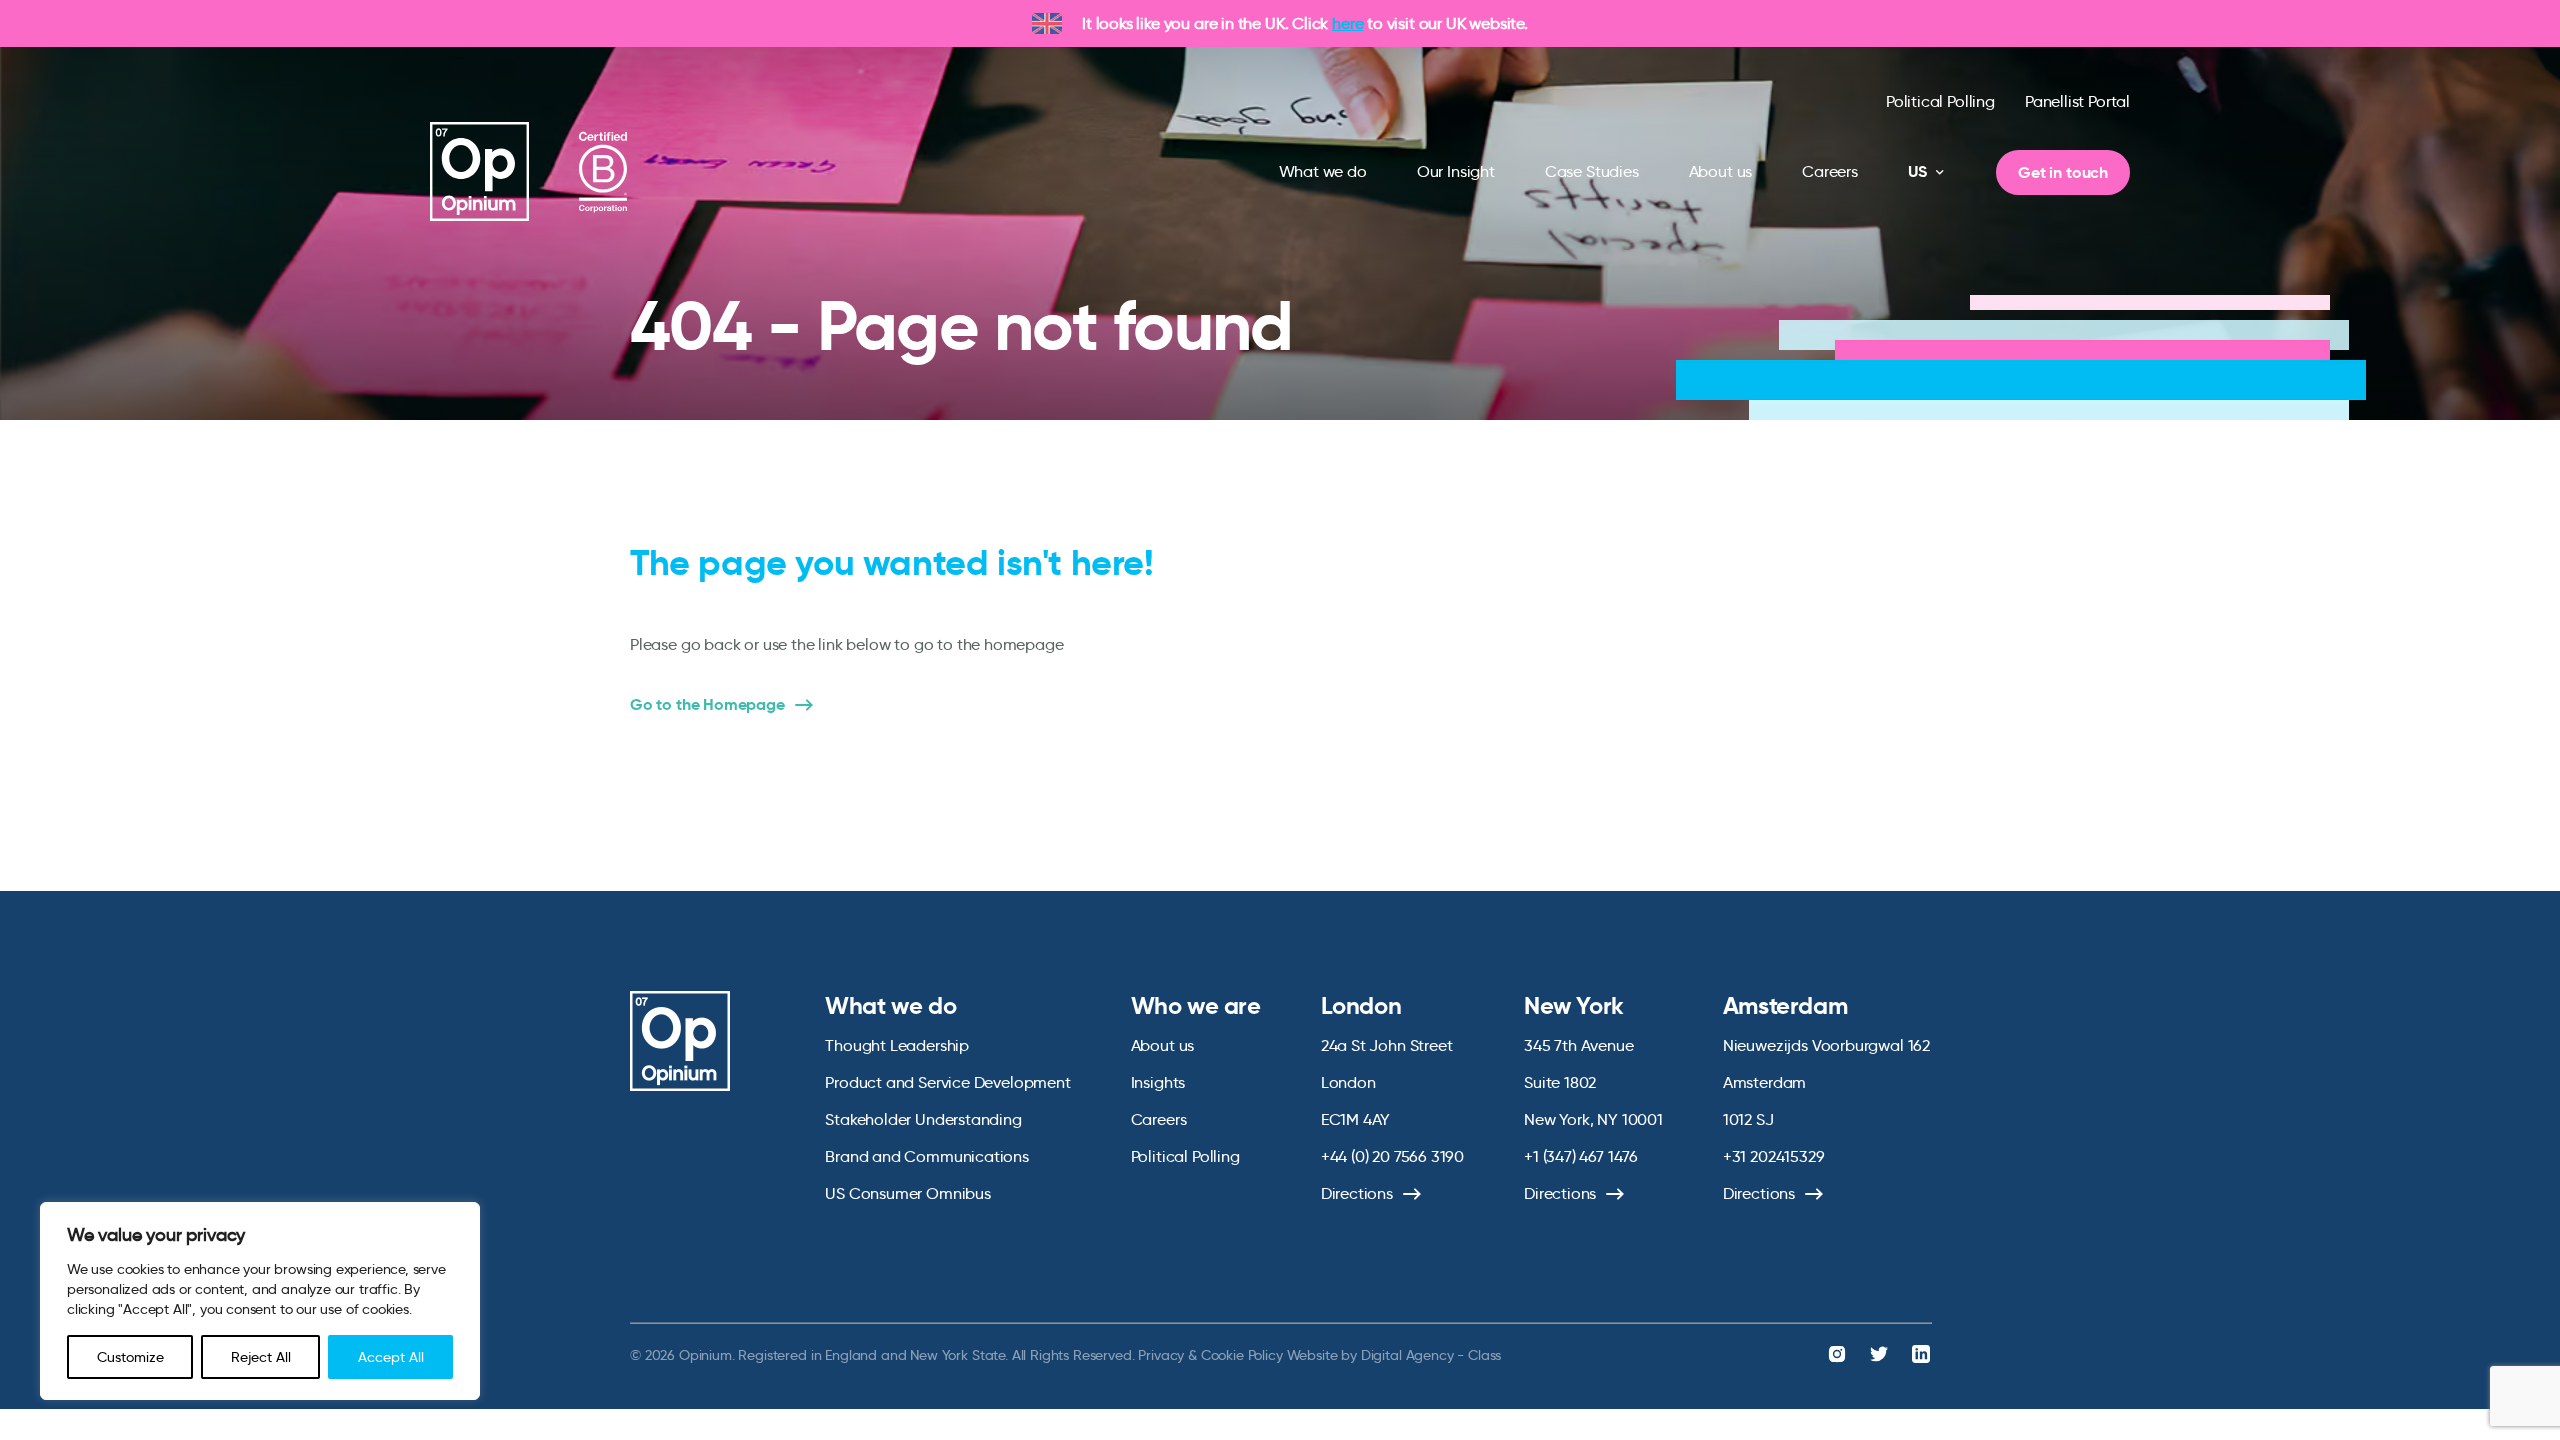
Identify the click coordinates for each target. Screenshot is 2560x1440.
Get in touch (2063, 172)
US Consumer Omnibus (908, 1193)
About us (1721, 171)
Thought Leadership (897, 1045)
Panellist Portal (2077, 101)
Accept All (391, 1357)
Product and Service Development (947, 1082)
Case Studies (1592, 171)
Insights (1158, 1082)
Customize (130, 1357)
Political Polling (1940, 101)
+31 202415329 (1774, 1156)
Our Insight (1456, 171)
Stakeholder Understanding (923, 1119)
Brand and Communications (927, 1156)
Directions (1357, 1193)
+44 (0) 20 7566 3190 (1392, 1156)
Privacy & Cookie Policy (1210, 1355)
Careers (1830, 171)
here (1347, 23)
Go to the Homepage (707, 705)
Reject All (261, 1357)
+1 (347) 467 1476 (1581, 1156)
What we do (1323, 171)
